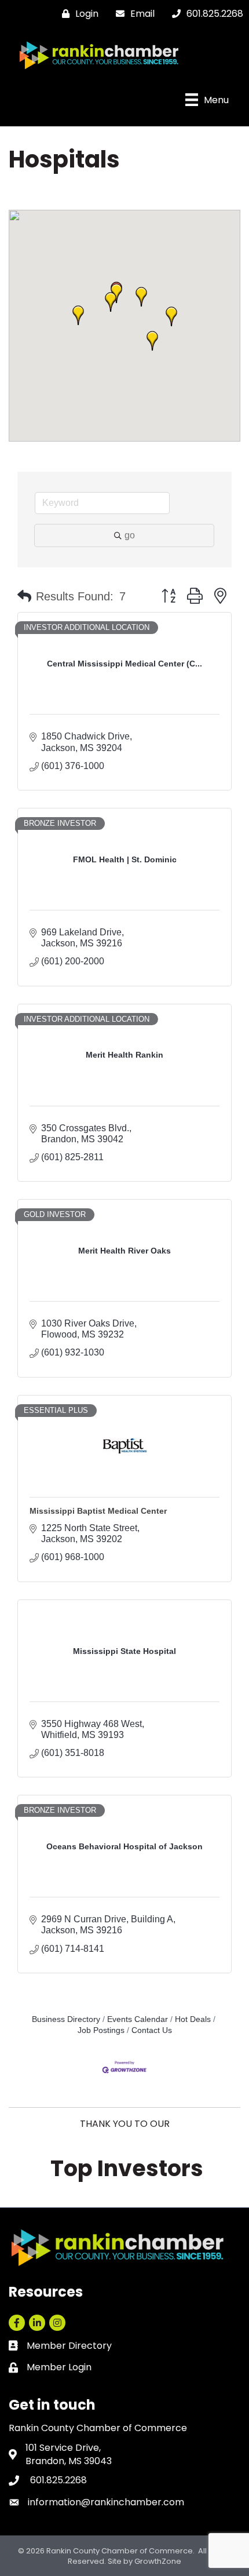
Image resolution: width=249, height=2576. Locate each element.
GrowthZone (158, 2561)
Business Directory (66, 2019)
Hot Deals (193, 2019)
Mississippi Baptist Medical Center (98, 1511)
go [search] (130, 535)
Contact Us (152, 2030)
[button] (152, 341)
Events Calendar (138, 2019)
